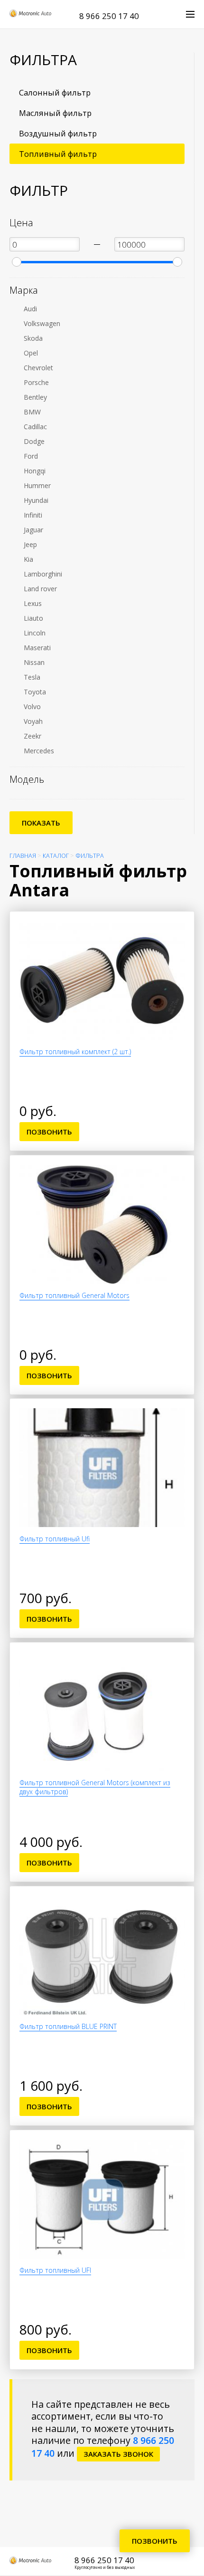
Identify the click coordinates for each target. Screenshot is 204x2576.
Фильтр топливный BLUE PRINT (68, 2026)
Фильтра (90, 856)
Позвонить (49, 1132)
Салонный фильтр (55, 92)
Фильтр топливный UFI (55, 2270)
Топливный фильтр (58, 154)
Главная (23, 856)
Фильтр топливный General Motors (74, 1295)
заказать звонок (118, 2454)
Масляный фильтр (55, 113)
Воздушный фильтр (58, 133)
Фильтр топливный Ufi (55, 1539)
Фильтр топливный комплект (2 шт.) (75, 1052)
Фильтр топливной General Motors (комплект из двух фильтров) (95, 1787)
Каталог (56, 856)
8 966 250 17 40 (109, 16)
